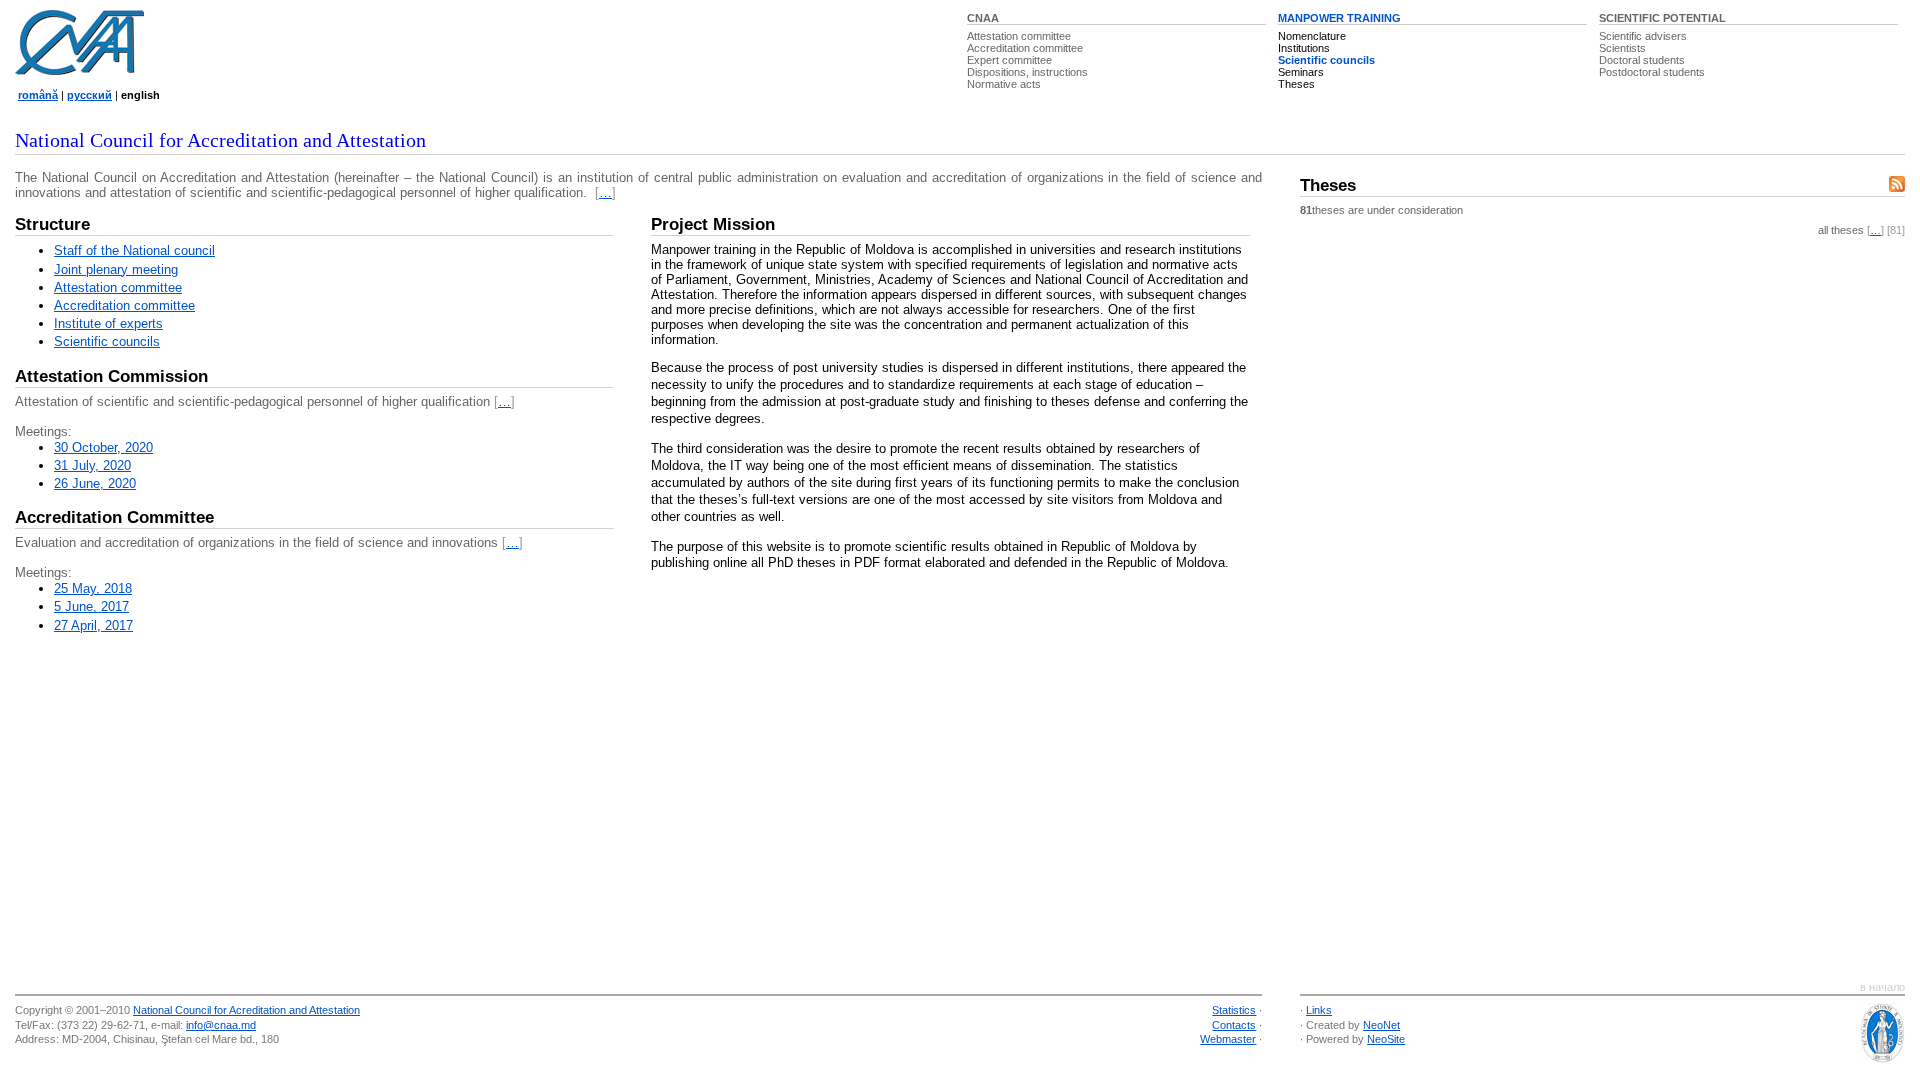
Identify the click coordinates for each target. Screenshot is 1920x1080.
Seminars (1301, 72)
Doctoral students (1642, 60)
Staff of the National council (134, 250)
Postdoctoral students (1652, 72)
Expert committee (1009, 60)
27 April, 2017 (93, 625)
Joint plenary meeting (116, 269)
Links (1319, 1010)
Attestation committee (1019, 36)
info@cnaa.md (221, 1025)
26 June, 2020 (95, 483)
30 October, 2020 (103, 447)
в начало (1882, 987)
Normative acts (1004, 84)
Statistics (1234, 1010)
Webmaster (1228, 1039)
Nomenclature (1312, 36)
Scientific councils (1326, 60)
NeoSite (1386, 1039)
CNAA (983, 18)
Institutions (1304, 48)
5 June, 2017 (91, 606)
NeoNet (1381, 1025)
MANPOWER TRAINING (1339, 18)
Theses (1296, 84)
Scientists (1622, 48)
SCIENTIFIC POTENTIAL (1662, 18)
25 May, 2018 (93, 588)
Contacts (1234, 1025)
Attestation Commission (111, 376)
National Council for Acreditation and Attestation (246, 1010)
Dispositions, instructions (1027, 72)
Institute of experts (108, 323)
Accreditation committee (1025, 48)
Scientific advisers (1643, 36)
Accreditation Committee (114, 517)
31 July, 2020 (92, 465)
